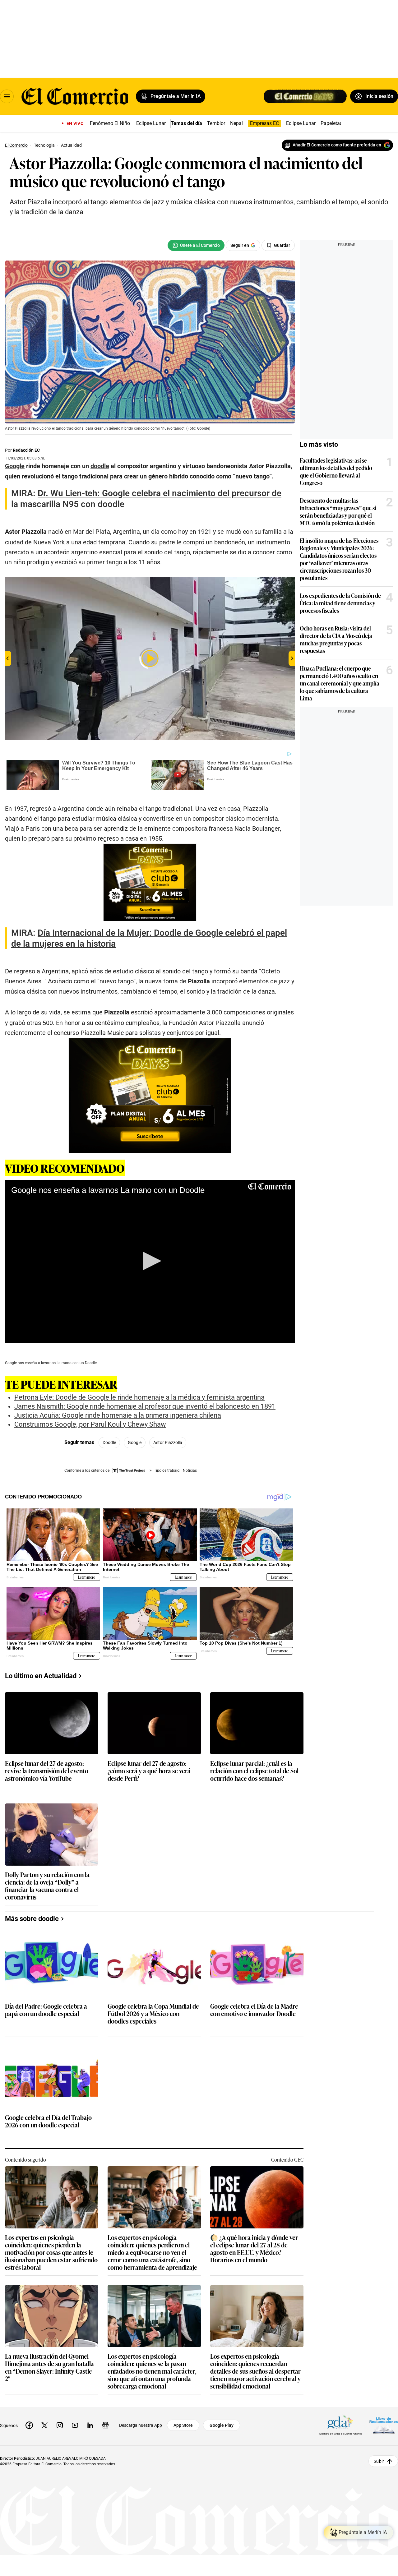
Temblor (216, 123)
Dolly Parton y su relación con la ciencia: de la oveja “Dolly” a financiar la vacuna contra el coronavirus (47, 1886)
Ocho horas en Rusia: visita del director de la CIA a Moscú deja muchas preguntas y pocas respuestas (336, 639)
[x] (44, 2425)
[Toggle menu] (7, 96)
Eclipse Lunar (151, 123)
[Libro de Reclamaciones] (384, 2425)
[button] (150, 1261)
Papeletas (331, 123)
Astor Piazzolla (168, 1443)
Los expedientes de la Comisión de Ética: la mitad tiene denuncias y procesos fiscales (340, 603)
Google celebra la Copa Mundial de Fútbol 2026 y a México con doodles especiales (153, 2014)
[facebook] (29, 2425)
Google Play (222, 2425)
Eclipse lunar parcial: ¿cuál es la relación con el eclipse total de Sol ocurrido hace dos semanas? (254, 1771)
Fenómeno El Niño (110, 123)
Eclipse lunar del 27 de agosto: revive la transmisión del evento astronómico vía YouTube (47, 1771)
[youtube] (75, 2425)
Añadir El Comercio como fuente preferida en (337, 145)
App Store (183, 2425)
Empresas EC (264, 123)
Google (135, 1443)
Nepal (236, 123)
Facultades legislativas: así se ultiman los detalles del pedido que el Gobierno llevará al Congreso (336, 471)
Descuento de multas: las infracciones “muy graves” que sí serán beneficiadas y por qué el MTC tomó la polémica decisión (338, 511)
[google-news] (105, 2425)
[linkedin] (90, 2425)
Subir (379, 2461)
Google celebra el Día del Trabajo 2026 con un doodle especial (48, 2121)
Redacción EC (26, 450)
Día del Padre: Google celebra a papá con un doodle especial (46, 2010)
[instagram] (60, 2425)
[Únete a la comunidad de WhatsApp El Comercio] (196, 245)
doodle (109, 1443)
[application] (150, 1261)
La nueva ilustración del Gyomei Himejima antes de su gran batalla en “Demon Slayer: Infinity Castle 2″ (49, 2367)
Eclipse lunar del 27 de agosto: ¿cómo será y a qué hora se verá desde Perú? (149, 1771)
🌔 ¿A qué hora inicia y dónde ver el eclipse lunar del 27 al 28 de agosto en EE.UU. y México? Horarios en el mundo (254, 2248)
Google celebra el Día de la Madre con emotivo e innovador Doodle (254, 2010)
